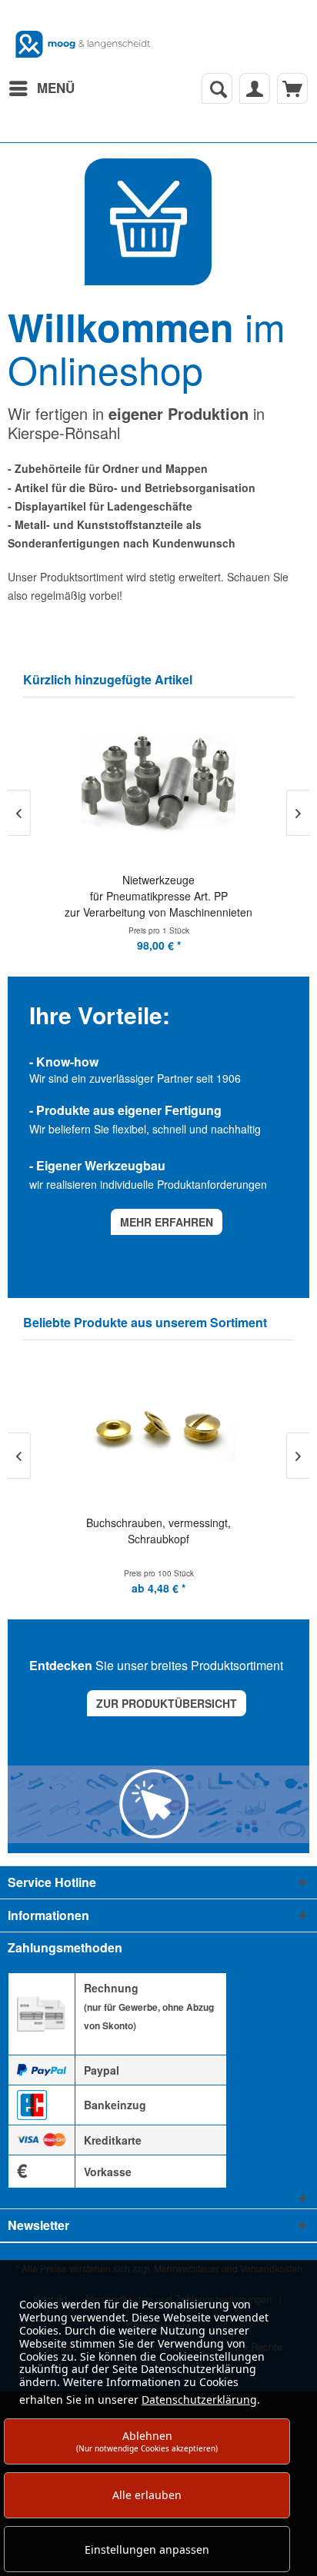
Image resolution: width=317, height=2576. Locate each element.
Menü (56, 88)
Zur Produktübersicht (167, 1703)
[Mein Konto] (255, 88)
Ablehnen (147, 2441)
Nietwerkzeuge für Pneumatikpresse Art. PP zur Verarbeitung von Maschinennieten (158, 896)
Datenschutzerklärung (199, 2400)
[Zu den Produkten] (148, 222)
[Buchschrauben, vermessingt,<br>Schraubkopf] (158, 1428)
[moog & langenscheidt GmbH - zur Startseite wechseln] (83, 44)
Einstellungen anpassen (147, 2549)
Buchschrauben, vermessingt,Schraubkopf (158, 1531)
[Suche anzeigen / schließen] (217, 88)
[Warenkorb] (292, 88)
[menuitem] (41, 88)
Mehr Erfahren (167, 1222)
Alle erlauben (147, 2495)
